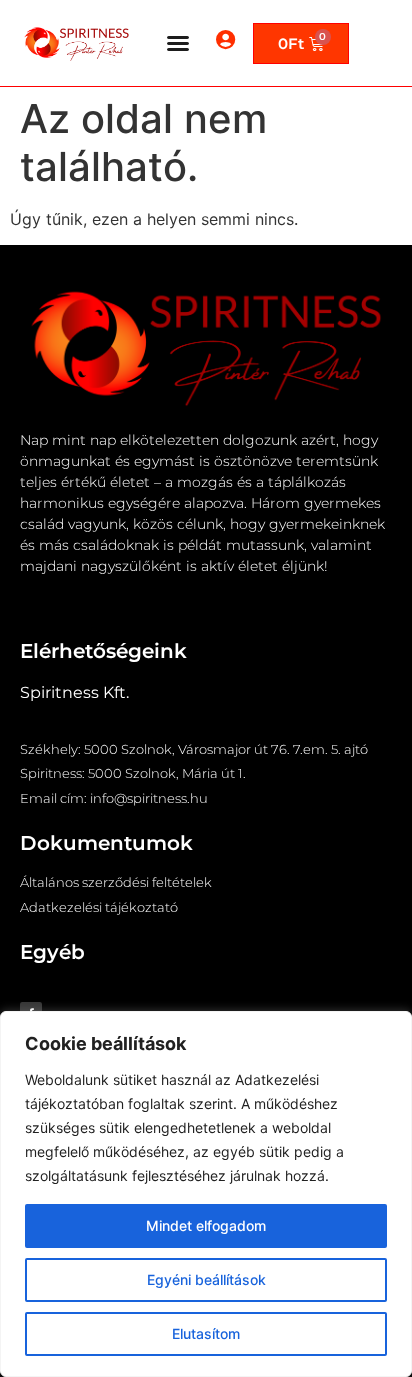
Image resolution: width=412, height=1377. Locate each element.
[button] (178, 43)
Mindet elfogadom (206, 1225)
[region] (206, 1194)
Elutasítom (206, 1333)
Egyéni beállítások (206, 1279)
